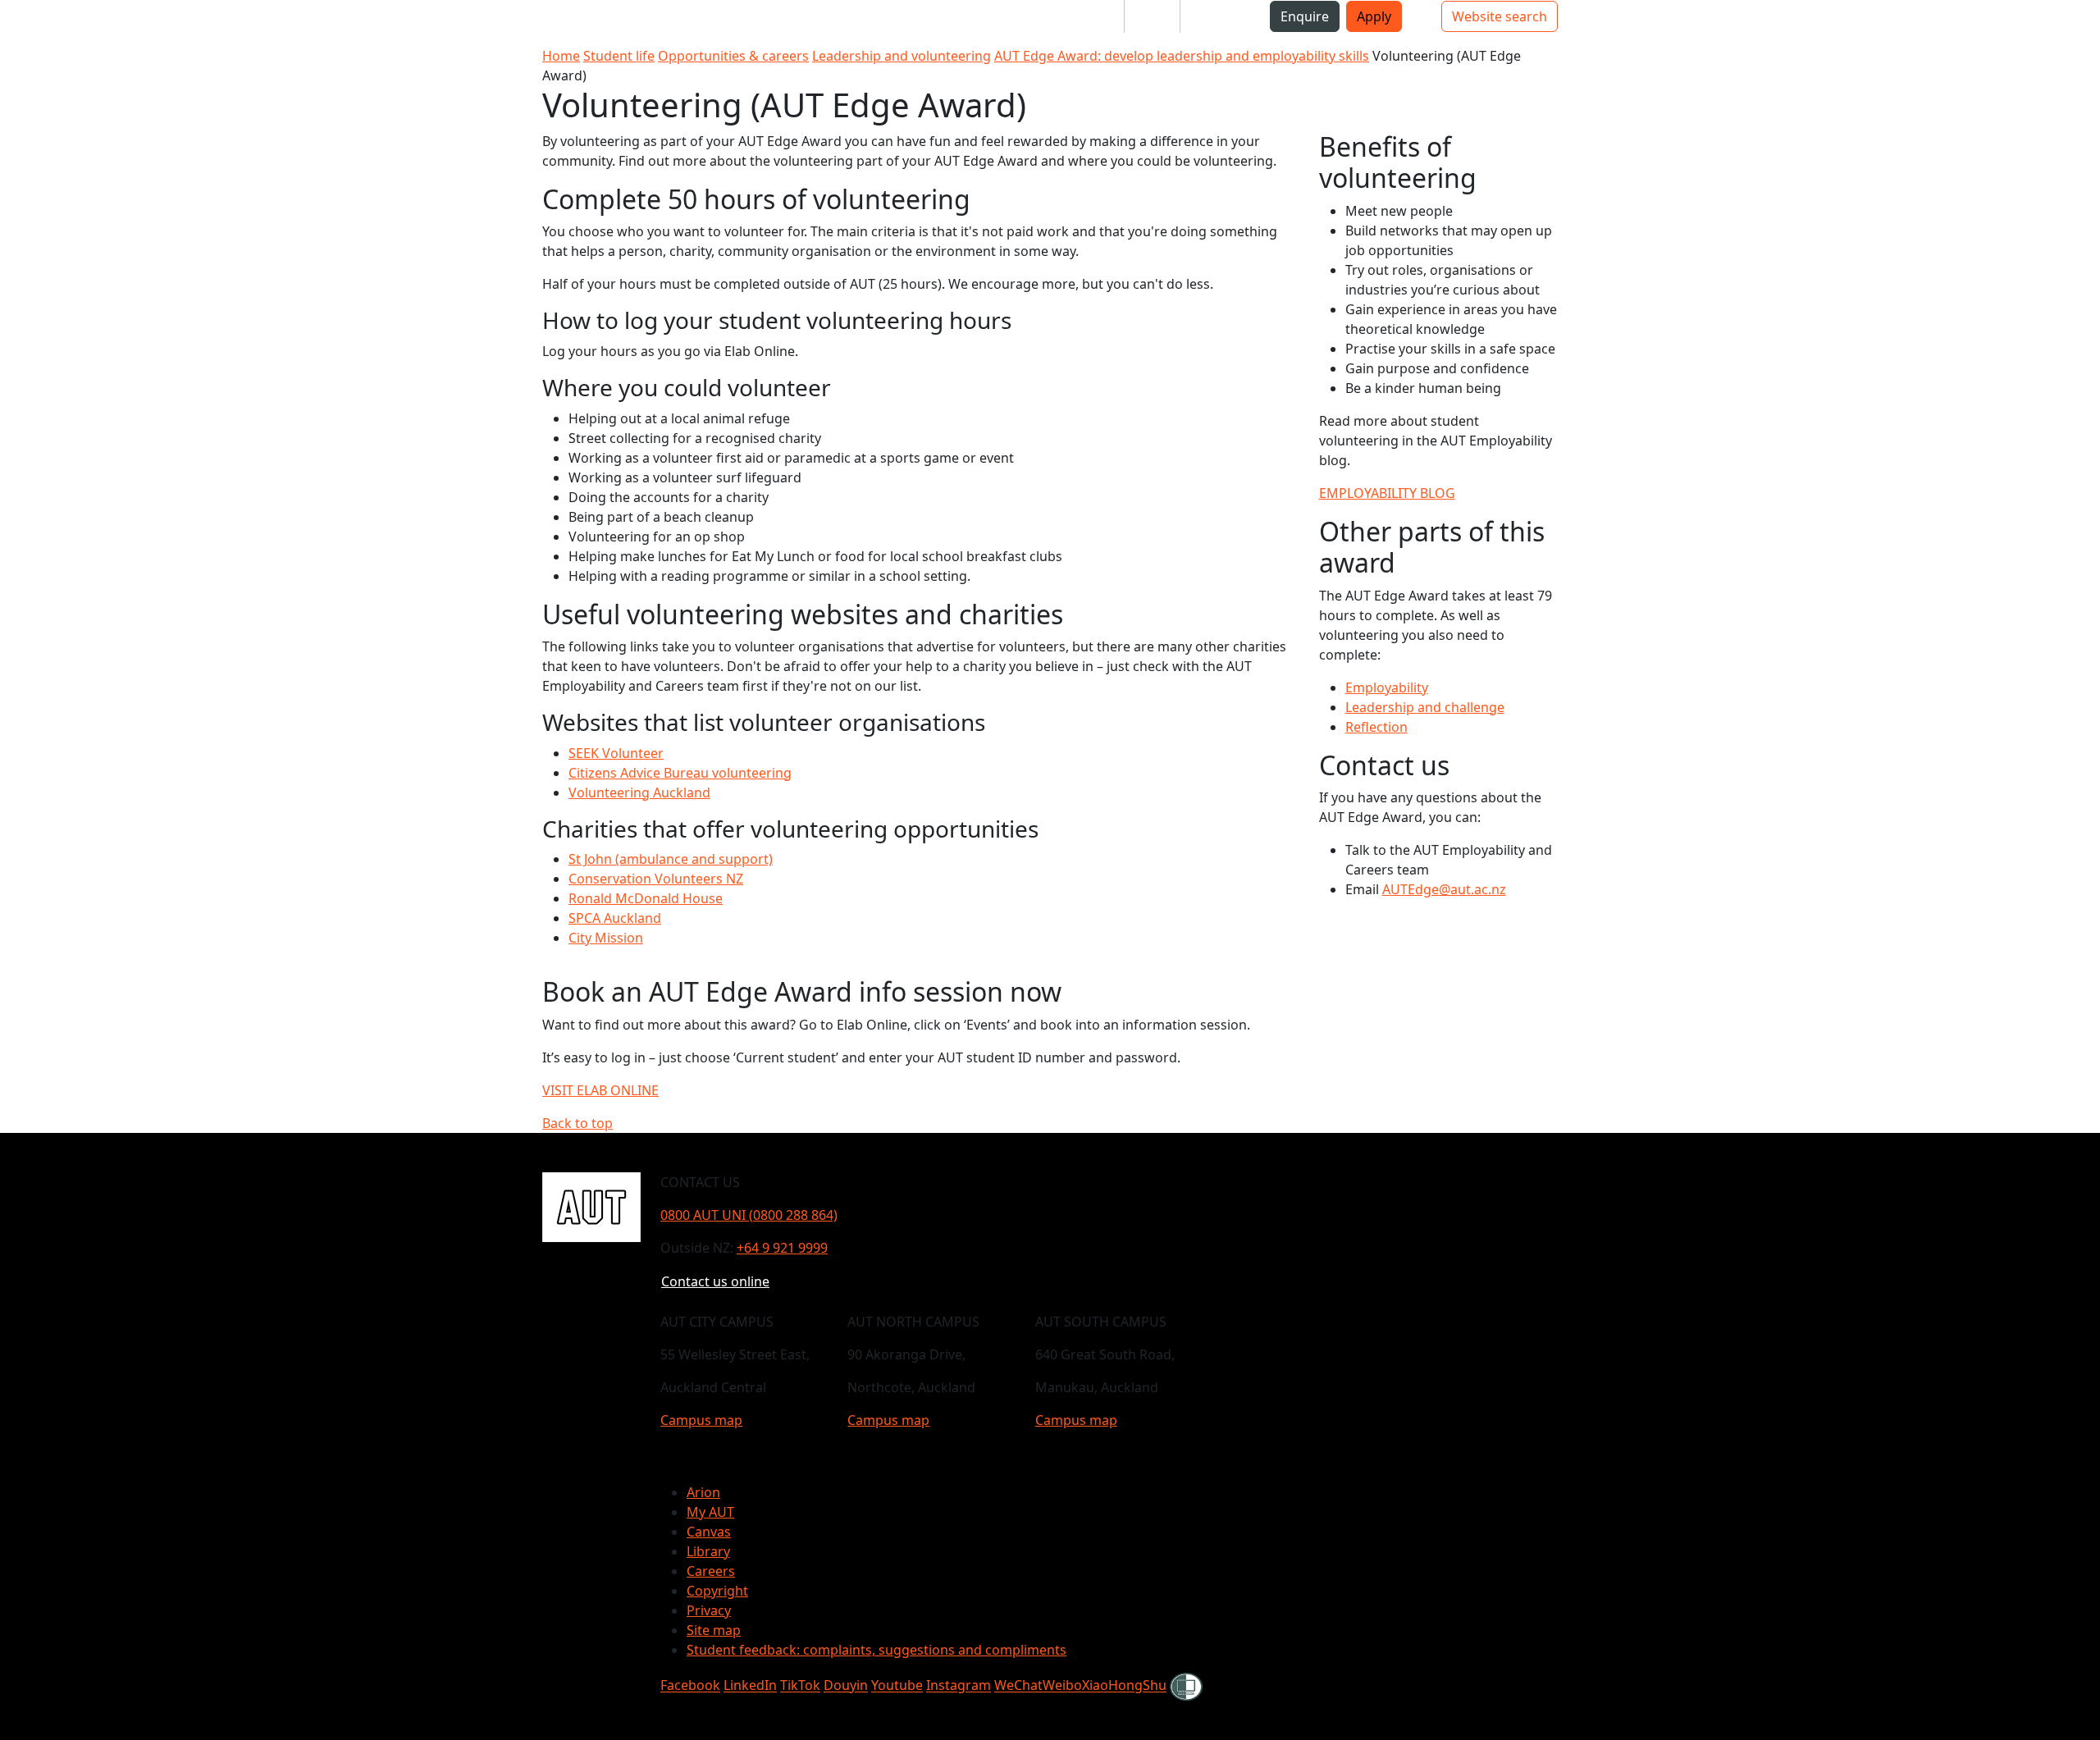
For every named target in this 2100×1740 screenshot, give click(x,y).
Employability (1387, 687)
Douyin (846, 1686)
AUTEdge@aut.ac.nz (1444, 889)
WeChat (1018, 1686)
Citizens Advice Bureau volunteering (680, 773)
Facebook (690, 1686)
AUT (29, 23)
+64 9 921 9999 (782, 1248)
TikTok (800, 1686)
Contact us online (715, 1281)
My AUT (710, 1512)
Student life (619, 56)
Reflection (1376, 727)
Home (561, 56)
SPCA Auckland (615, 918)
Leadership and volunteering (902, 56)
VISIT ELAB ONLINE (600, 1090)
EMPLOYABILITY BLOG (1387, 493)
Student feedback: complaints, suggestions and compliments (877, 1650)
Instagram (959, 1686)
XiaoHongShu (1124, 1686)
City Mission (606, 938)
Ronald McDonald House (646, 898)
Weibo (1062, 1686)
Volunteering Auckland (639, 792)
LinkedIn (750, 1686)
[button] (81, 23)
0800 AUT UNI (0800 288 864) (749, 1215)
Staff (1152, 16)
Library (708, 1551)
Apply (1374, 16)
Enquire (1305, 16)
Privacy (709, 1610)
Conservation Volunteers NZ (656, 879)
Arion (703, 1492)
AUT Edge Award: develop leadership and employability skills (1182, 56)
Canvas (709, 1532)
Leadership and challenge (1425, 707)
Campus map (701, 1420)
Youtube (897, 1686)
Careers (711, 1571)
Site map (714, 1630)
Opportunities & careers (733, 56)
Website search (1500, 16)
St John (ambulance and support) (671, 859)
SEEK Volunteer (616, 753)
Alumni (1215, 16)
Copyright (717, 1591)
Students (1083, 16)
